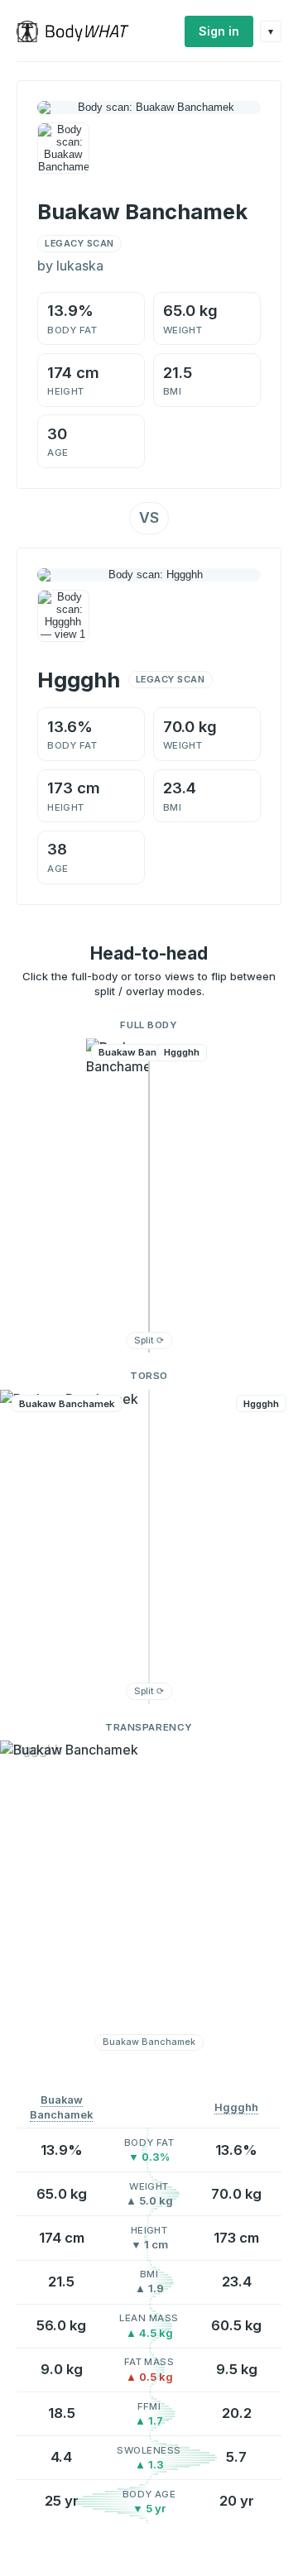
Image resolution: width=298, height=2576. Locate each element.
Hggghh (236, 2107)
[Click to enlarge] (63, 148)
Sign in (219, 31)
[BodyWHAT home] (79, 31)
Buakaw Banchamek (61, 2107)
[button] (149, 1195)
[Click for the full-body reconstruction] (149, 108)
